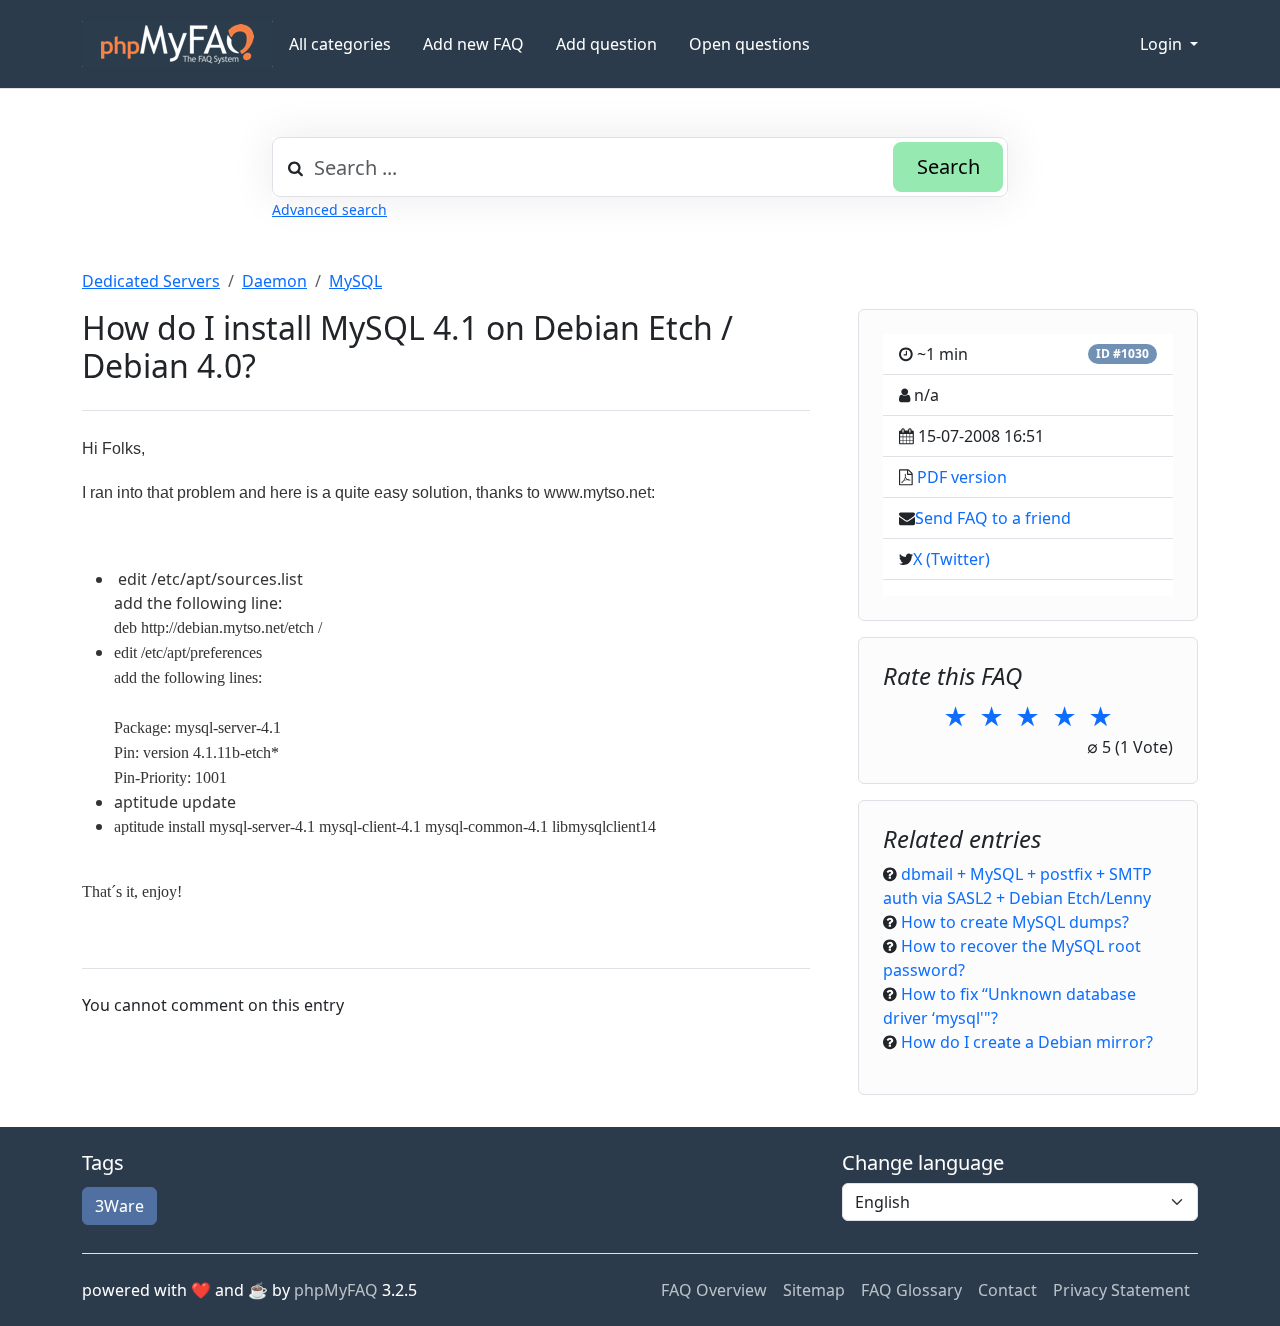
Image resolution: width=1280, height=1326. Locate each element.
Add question (606, 44)
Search (948, 166)
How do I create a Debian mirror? (1027, 1042)
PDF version (962, 477)
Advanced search (329, 209)
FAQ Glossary (911, 1290)
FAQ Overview (714, 1290)
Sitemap (814, 1290)
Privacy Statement (1121, 1290)
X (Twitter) (951, 559)
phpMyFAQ (336, 1290)
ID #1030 (1122, 353)
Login (1163, 44)
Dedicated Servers (151, 281)
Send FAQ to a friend (993, 518)
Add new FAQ (473, 44)
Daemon (274, 281)
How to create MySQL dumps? (1015, 922)
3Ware (119, 1206)
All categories (340, 44)
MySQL (355, 281)
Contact (1007, 1290)
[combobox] (640, 167)
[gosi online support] (177, 44)
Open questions (749, 44)
